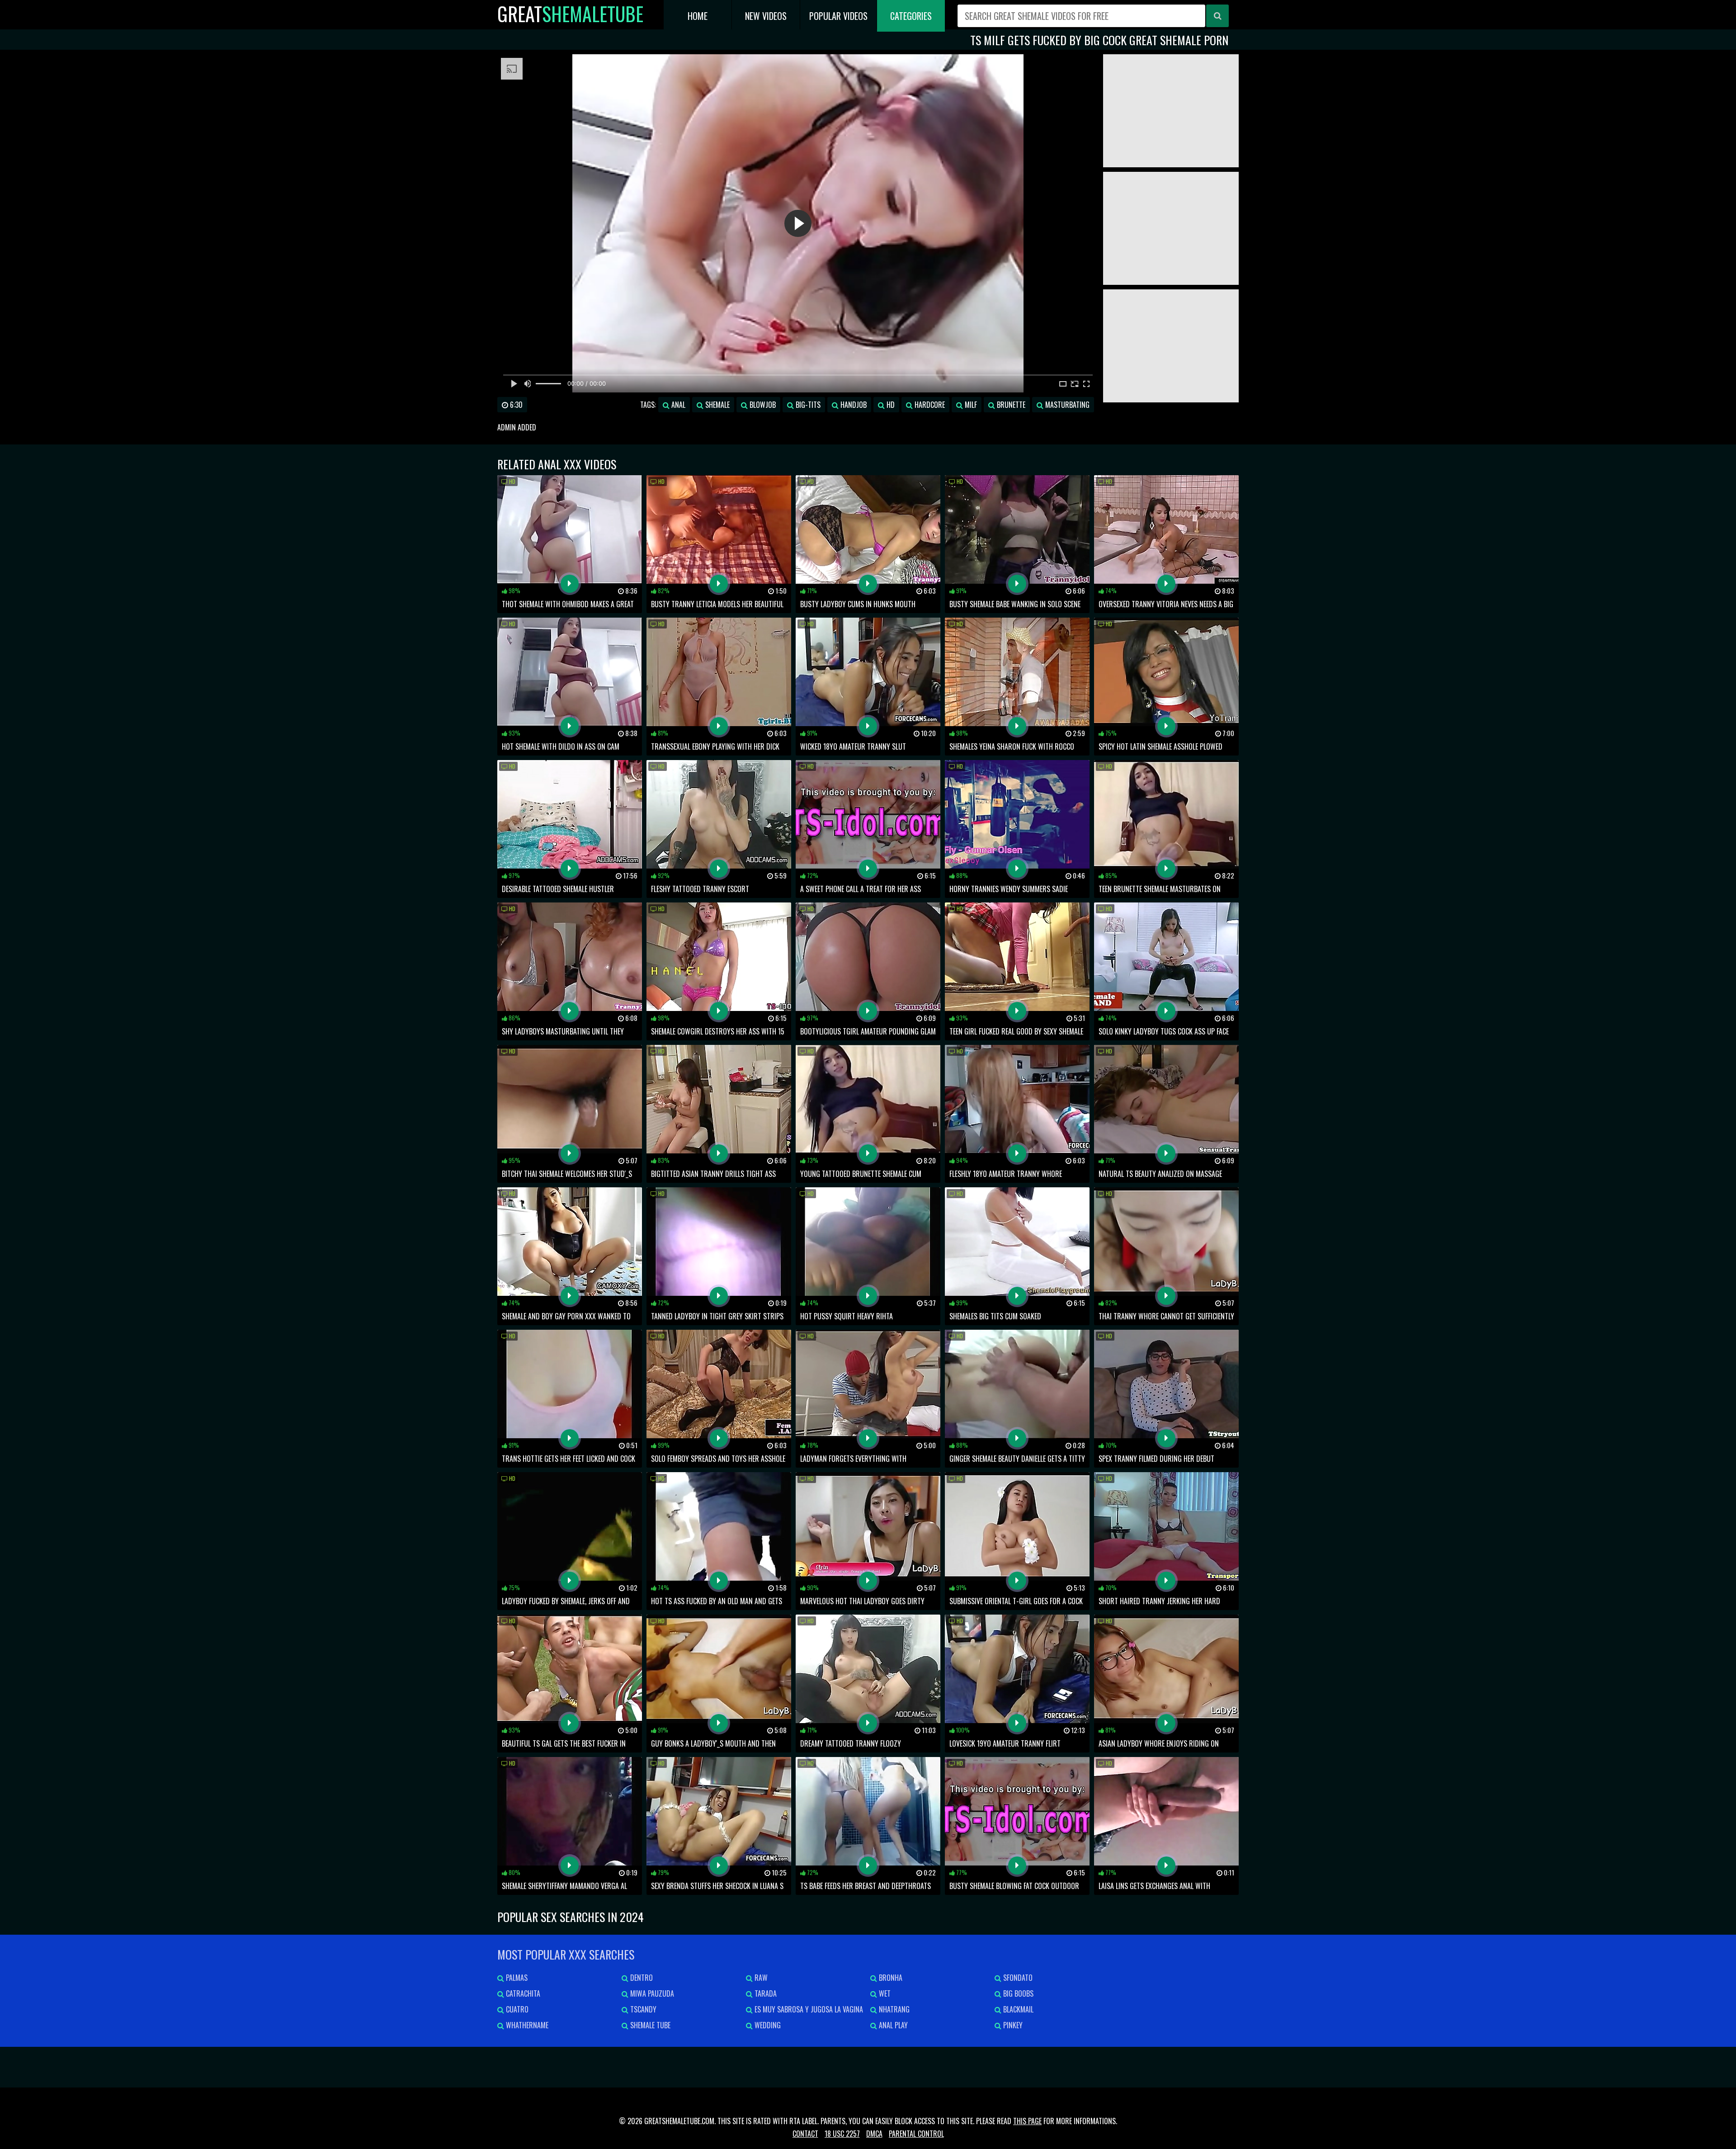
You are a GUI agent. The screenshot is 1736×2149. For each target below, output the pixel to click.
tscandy (642, 2009)
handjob (853, 405)
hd (890, 405)
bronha (890, 1978)
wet (884, 1993)
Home (698, 16)
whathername (526, 2025)
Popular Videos (838, 16)
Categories (911, 16)
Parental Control (916, 2134)
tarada (765, 1993)
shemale (717, 405)
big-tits (807, 405)
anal (677, 405)
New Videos (766, 16)
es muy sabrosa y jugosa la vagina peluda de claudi (804, 2011)
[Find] (1217, 16)
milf (970, 405)
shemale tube (649, 2025)
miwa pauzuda (651, 1993)
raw (760, 1978)
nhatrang (893, 2009)
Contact (805, 2134)
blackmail (1017, 2009)
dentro (641, 1978)
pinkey (1012, 2025)
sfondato (1017, 1978)
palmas (516, 1978)
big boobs (1017, 1993)
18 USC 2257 (842, 2134)
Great (570, 14)
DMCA (874, 2134)
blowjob (762, 405)
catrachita (522, 1993)
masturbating (1066, 405)
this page (1027, 2121)
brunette (1010, 405)
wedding (767, 2025)
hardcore (929, 405)
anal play (892, 2025)
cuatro (516, 2009)
